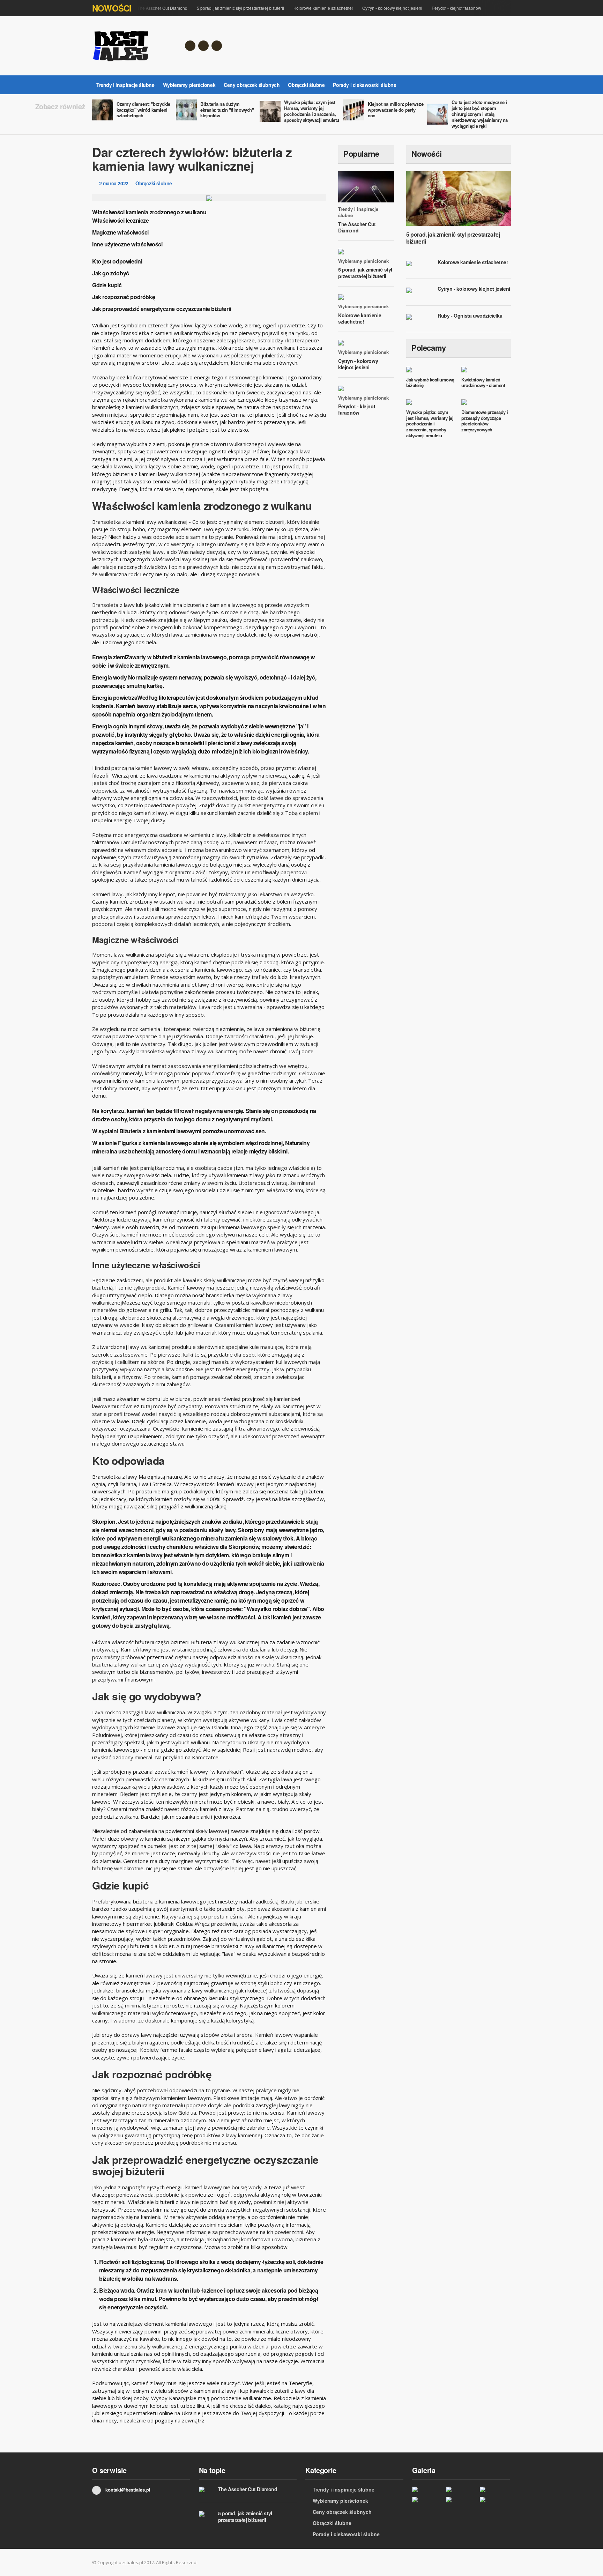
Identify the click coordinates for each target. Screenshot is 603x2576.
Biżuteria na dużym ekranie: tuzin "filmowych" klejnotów (227, 110)
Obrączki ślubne (306, 85)
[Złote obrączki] (427, 2499)
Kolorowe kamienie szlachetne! (323, 8)
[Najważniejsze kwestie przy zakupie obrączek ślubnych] (495, 2489)
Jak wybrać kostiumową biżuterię (430, 383)
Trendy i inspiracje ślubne (125, 85)
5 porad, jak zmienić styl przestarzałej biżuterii (240, 8)
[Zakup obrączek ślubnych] (495, 2499)
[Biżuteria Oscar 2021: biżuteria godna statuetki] (461, 2499)
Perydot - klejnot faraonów (456, 8)
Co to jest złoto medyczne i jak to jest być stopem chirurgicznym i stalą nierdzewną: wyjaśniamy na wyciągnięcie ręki (480, 114)
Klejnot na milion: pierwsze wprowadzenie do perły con (396, 110)
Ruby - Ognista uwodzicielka (470, 315)
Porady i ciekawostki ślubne (364, 85)
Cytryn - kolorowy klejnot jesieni (392, 8)
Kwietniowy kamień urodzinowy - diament (483, 383)
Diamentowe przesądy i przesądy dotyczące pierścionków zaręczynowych (485, 421)
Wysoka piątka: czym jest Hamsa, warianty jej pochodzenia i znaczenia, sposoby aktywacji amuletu (312, 111)
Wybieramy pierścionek (189, 85)
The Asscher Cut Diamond (162, 8)
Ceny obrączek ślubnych (252, 85)
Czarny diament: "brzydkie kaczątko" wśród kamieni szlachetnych (143, 110)
